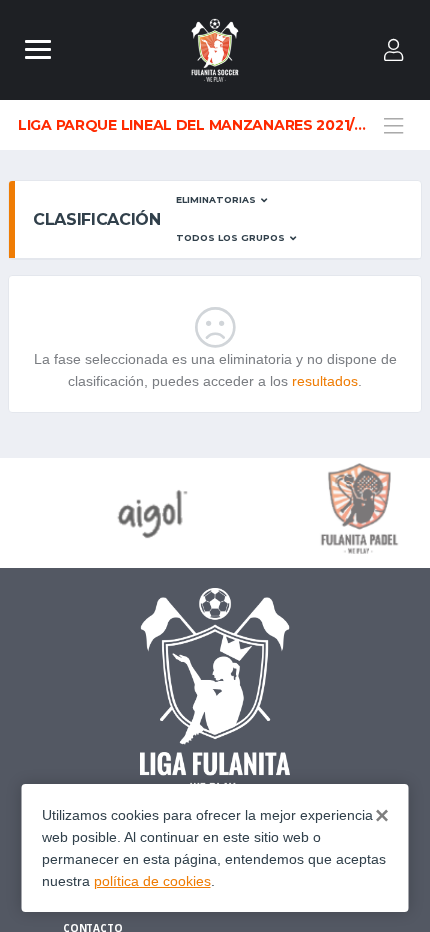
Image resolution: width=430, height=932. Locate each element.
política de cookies (152, 881)
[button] (222, 200)
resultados (325, 381)
